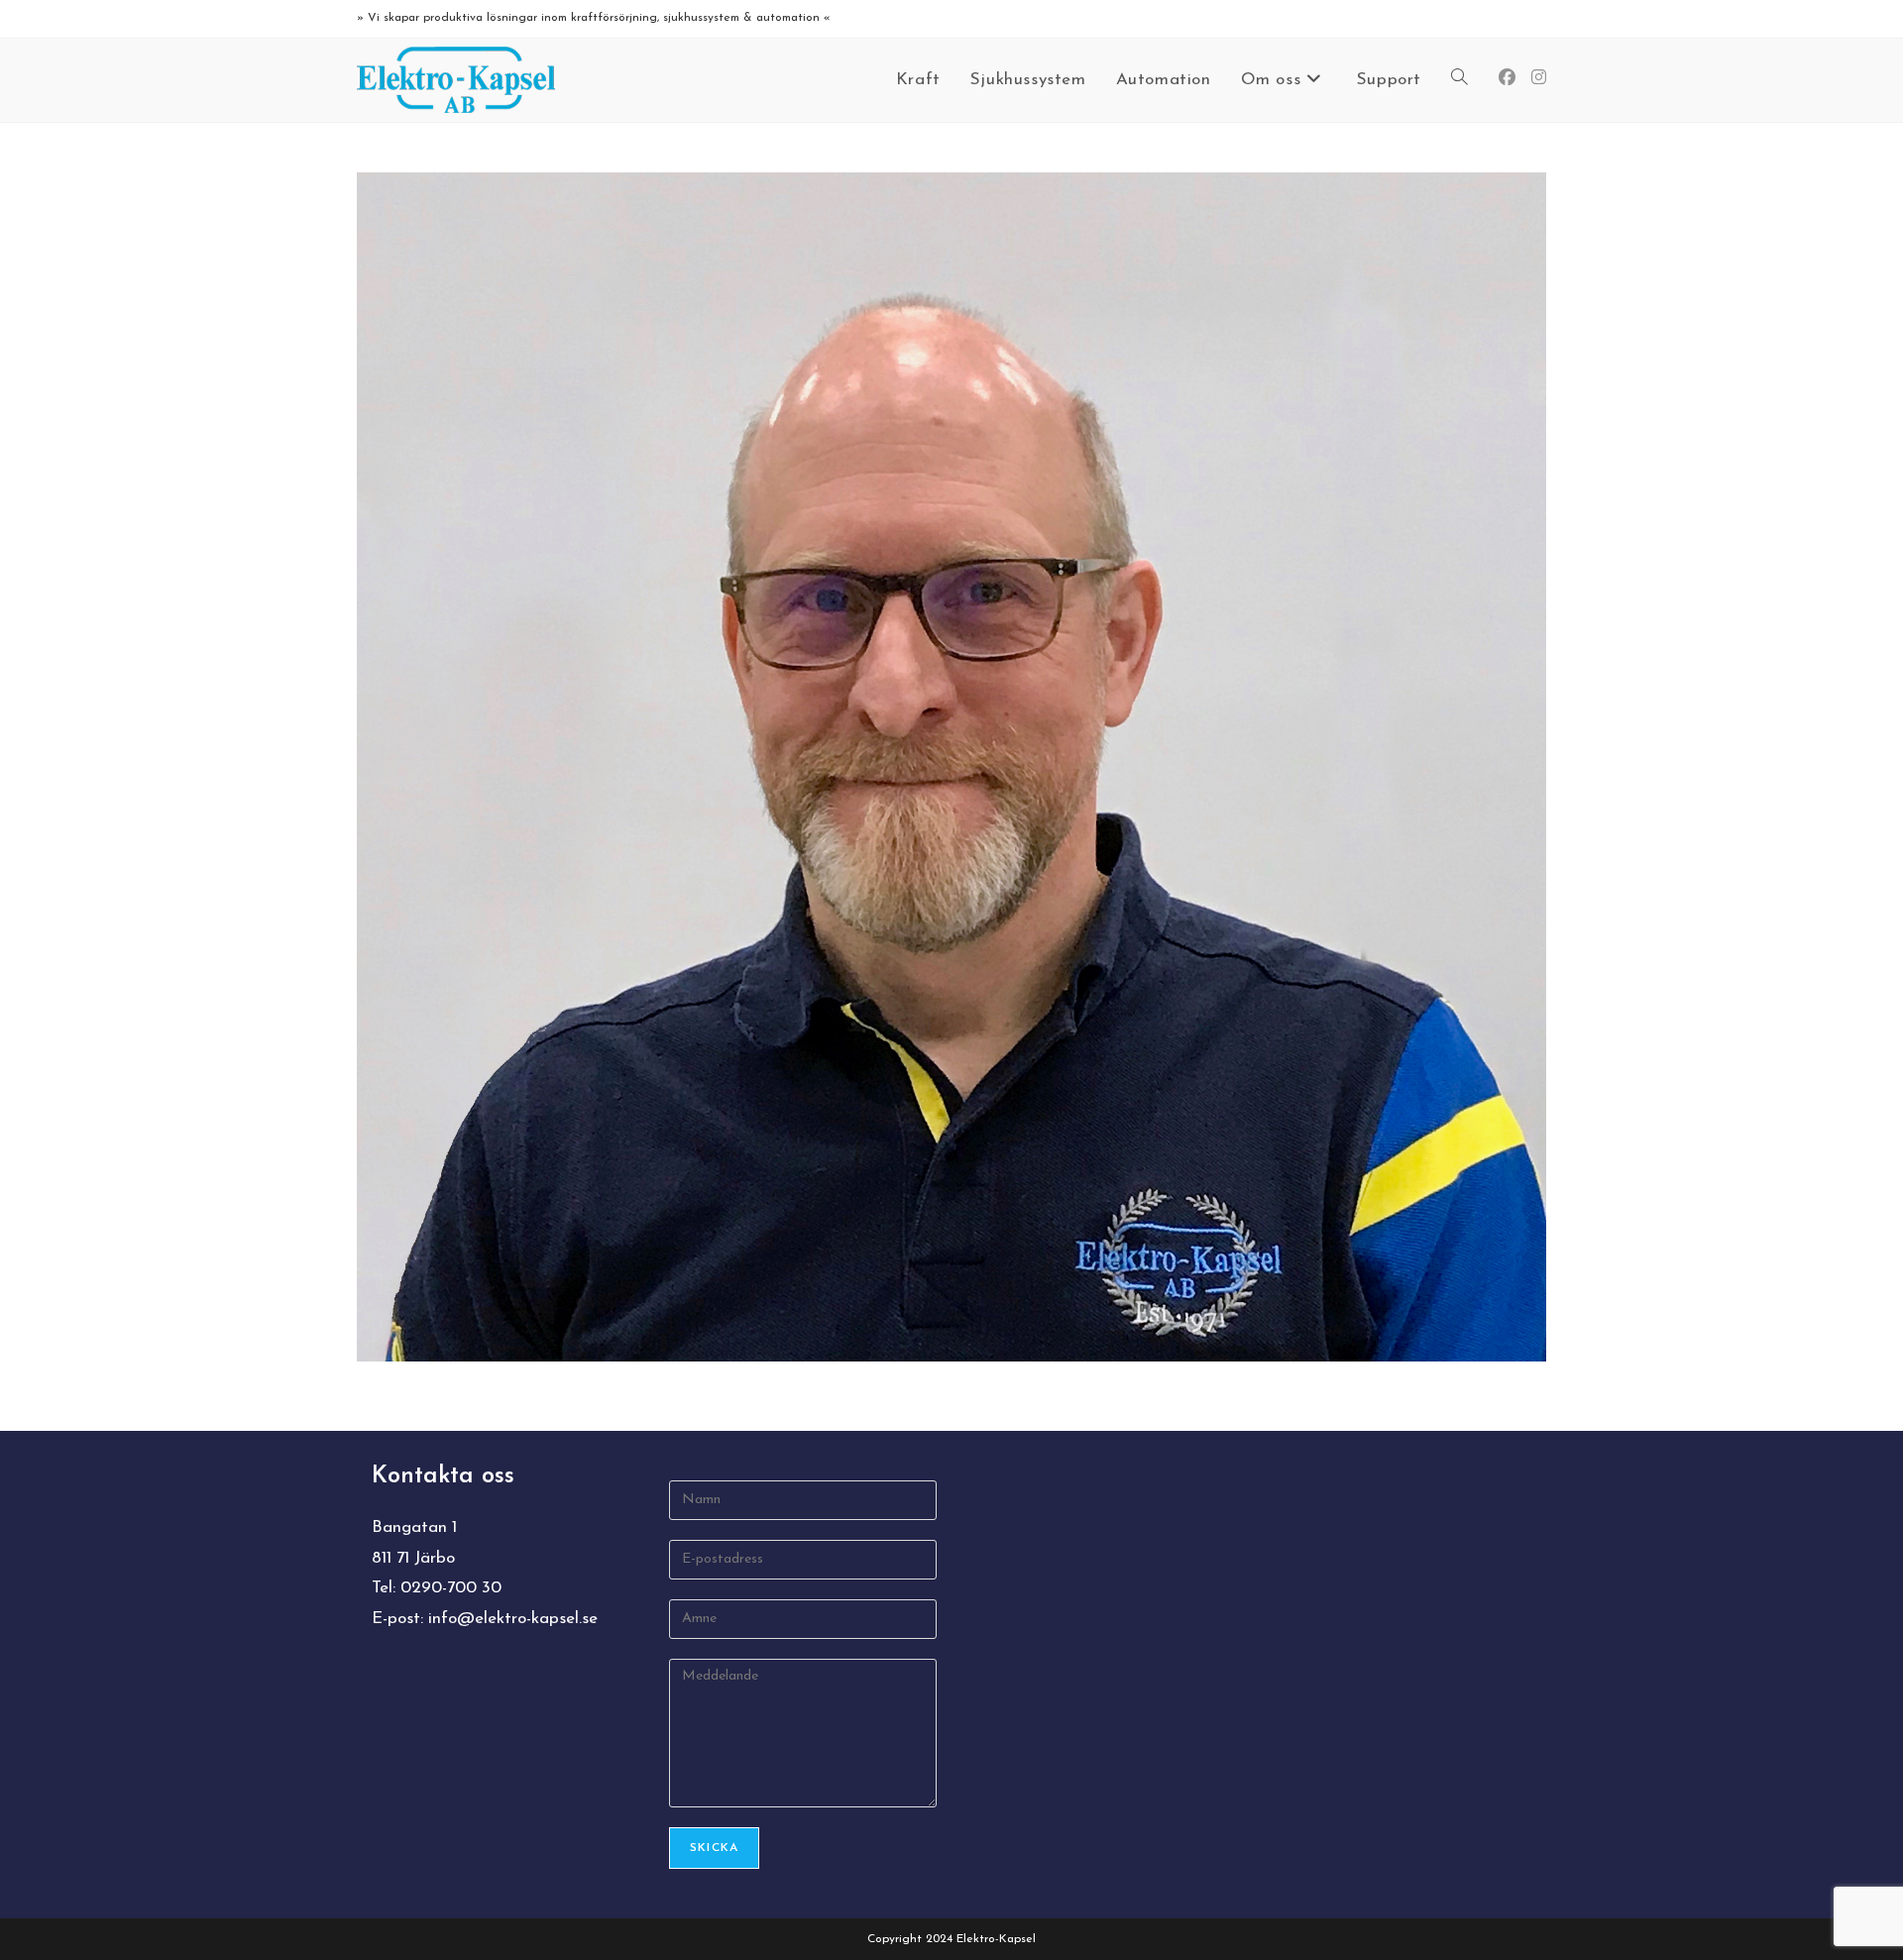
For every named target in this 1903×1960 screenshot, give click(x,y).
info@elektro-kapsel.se (513, 1619)
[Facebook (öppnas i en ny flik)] (1507, 78)
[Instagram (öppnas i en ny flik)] (1539, 78)
